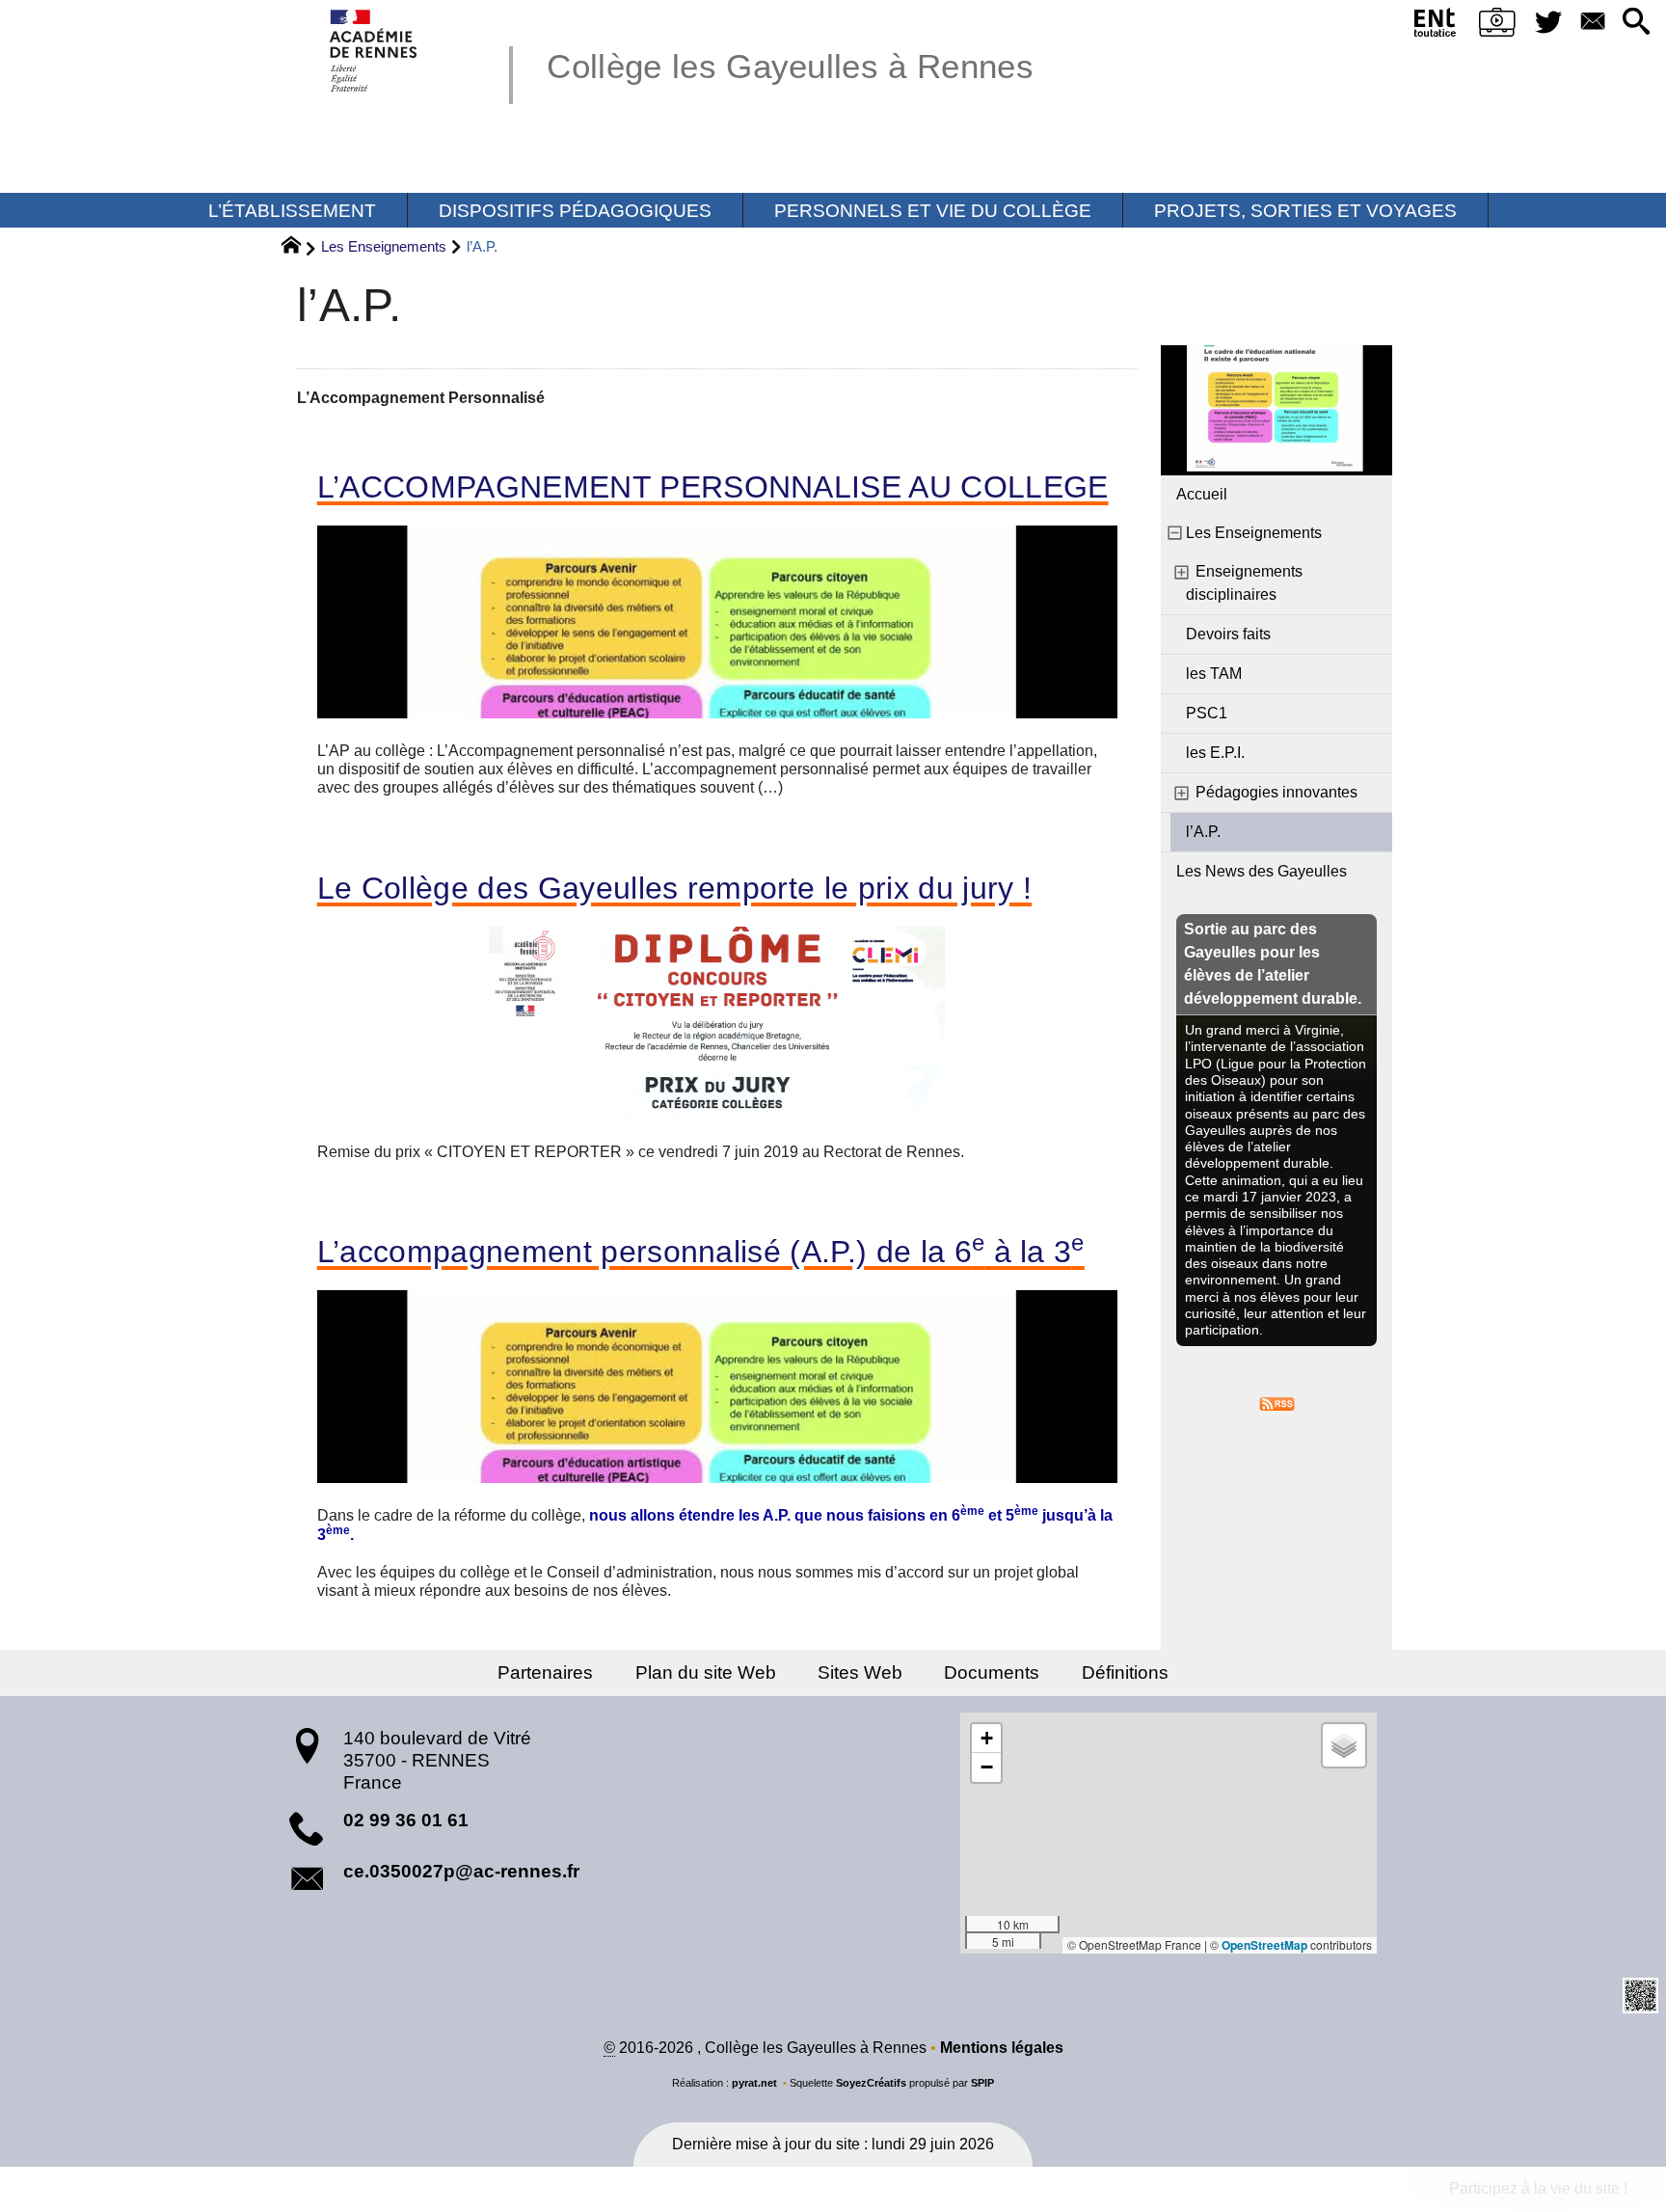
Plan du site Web (706, 1672)
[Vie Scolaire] (1498, 26)
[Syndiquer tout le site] (1277, 1403)
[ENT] (1435, 26)
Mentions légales (1002, 2048)
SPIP (982, 2083)
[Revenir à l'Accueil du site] (299, 248)
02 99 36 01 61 (406, 1820)
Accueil (1202, 494)
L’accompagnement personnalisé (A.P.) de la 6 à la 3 (701, 1252)
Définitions (1125, 1672)
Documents (992, 1672)
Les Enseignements (384, 246)
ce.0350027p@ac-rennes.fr (461, 1871)
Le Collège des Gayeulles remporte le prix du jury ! (674, 888)
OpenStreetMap (1264, 1945)
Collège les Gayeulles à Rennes (790, 66)
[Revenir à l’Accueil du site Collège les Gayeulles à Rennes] (375, 51)
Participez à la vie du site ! (1538, 2188)
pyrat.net (754, 2083)
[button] (1637, 23)
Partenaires (545, 1672)
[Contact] (1592, 23)
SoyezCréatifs (871, 2083)
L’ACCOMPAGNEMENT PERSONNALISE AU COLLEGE (713, 487)
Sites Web (860, 1672)
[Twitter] (1549, 23)
